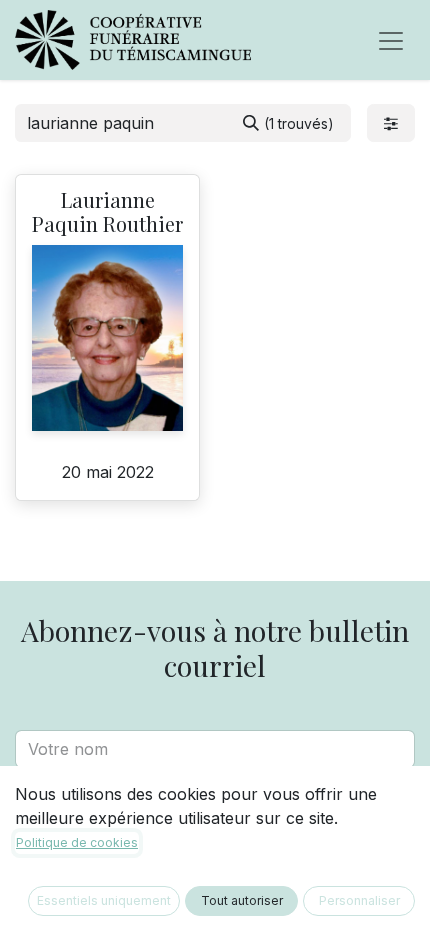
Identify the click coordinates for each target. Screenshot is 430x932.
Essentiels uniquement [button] (104, 900)
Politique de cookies (77, 842)
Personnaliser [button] (359, 900)
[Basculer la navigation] (391, 40)
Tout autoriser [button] (242, 900)
